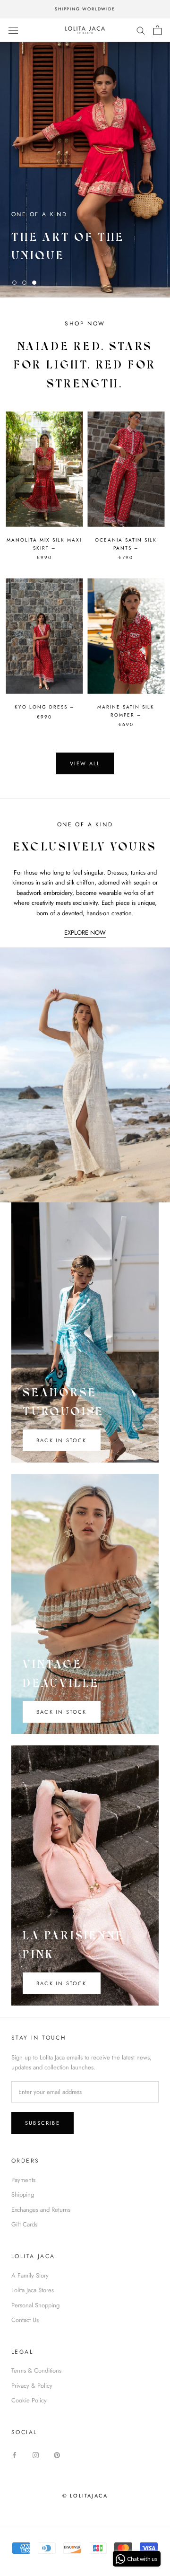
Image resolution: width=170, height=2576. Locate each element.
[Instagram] (36, 2455)
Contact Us (25, 2320)
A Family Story (30, 2275)
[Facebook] (14, 2455)
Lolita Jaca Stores (33, 2290)
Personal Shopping (35, 2305)
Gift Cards (24, 2224)
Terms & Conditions (36, 2370)
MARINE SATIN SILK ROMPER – (126, 711)
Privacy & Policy (32, 2386)
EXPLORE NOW (85, 933)
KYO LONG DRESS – (44, 707)
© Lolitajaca (85, 2496)
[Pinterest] (57, 2455)
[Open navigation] (13, 30)
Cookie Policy (29, 2400)
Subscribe (42, 2123)
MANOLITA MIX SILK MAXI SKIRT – (44, 544)
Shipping (23, 2195)
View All (85, 763)
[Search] (141, 30)
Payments (23, 2180)
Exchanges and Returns (41, 2210)
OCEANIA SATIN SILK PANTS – (126, 544)
